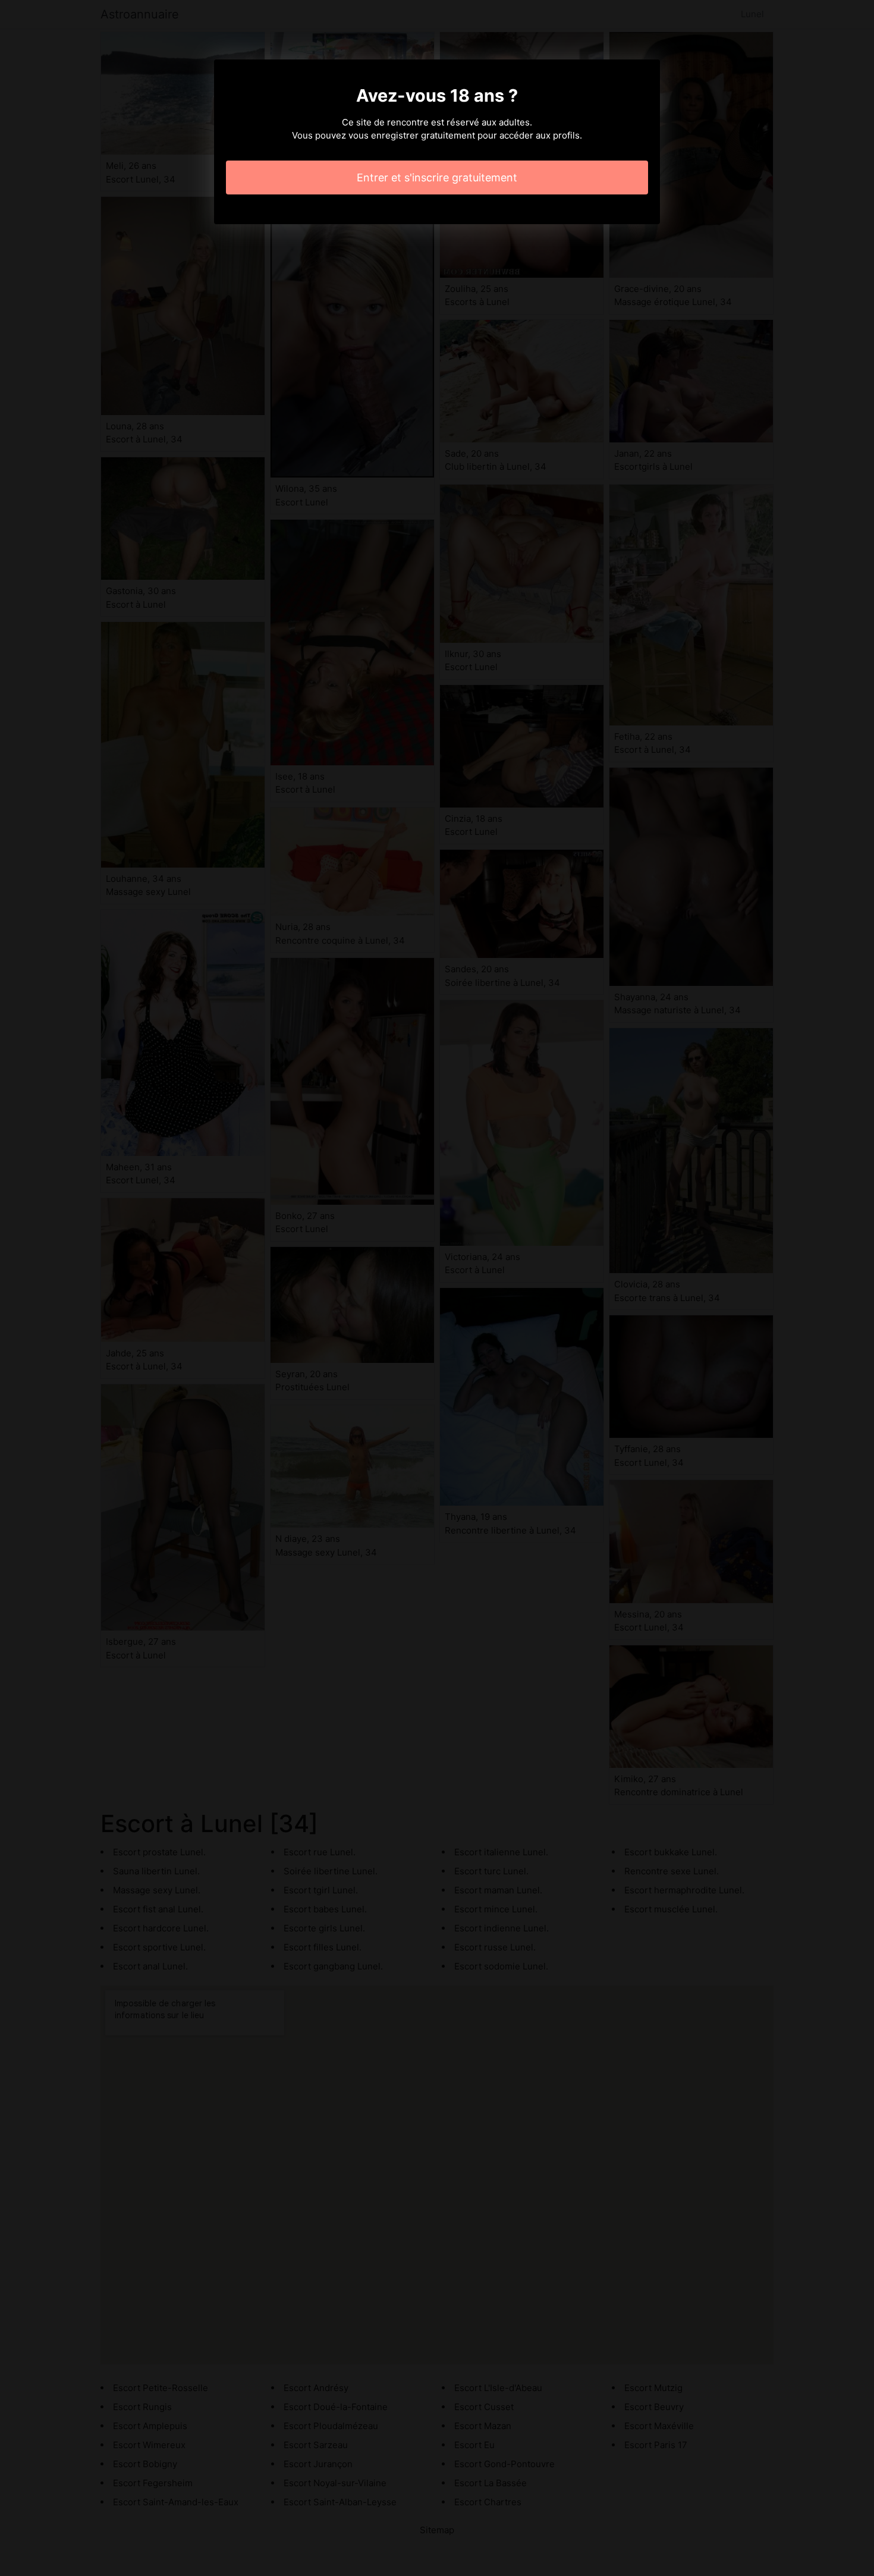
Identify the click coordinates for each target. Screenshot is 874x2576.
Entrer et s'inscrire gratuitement (437, 178)
